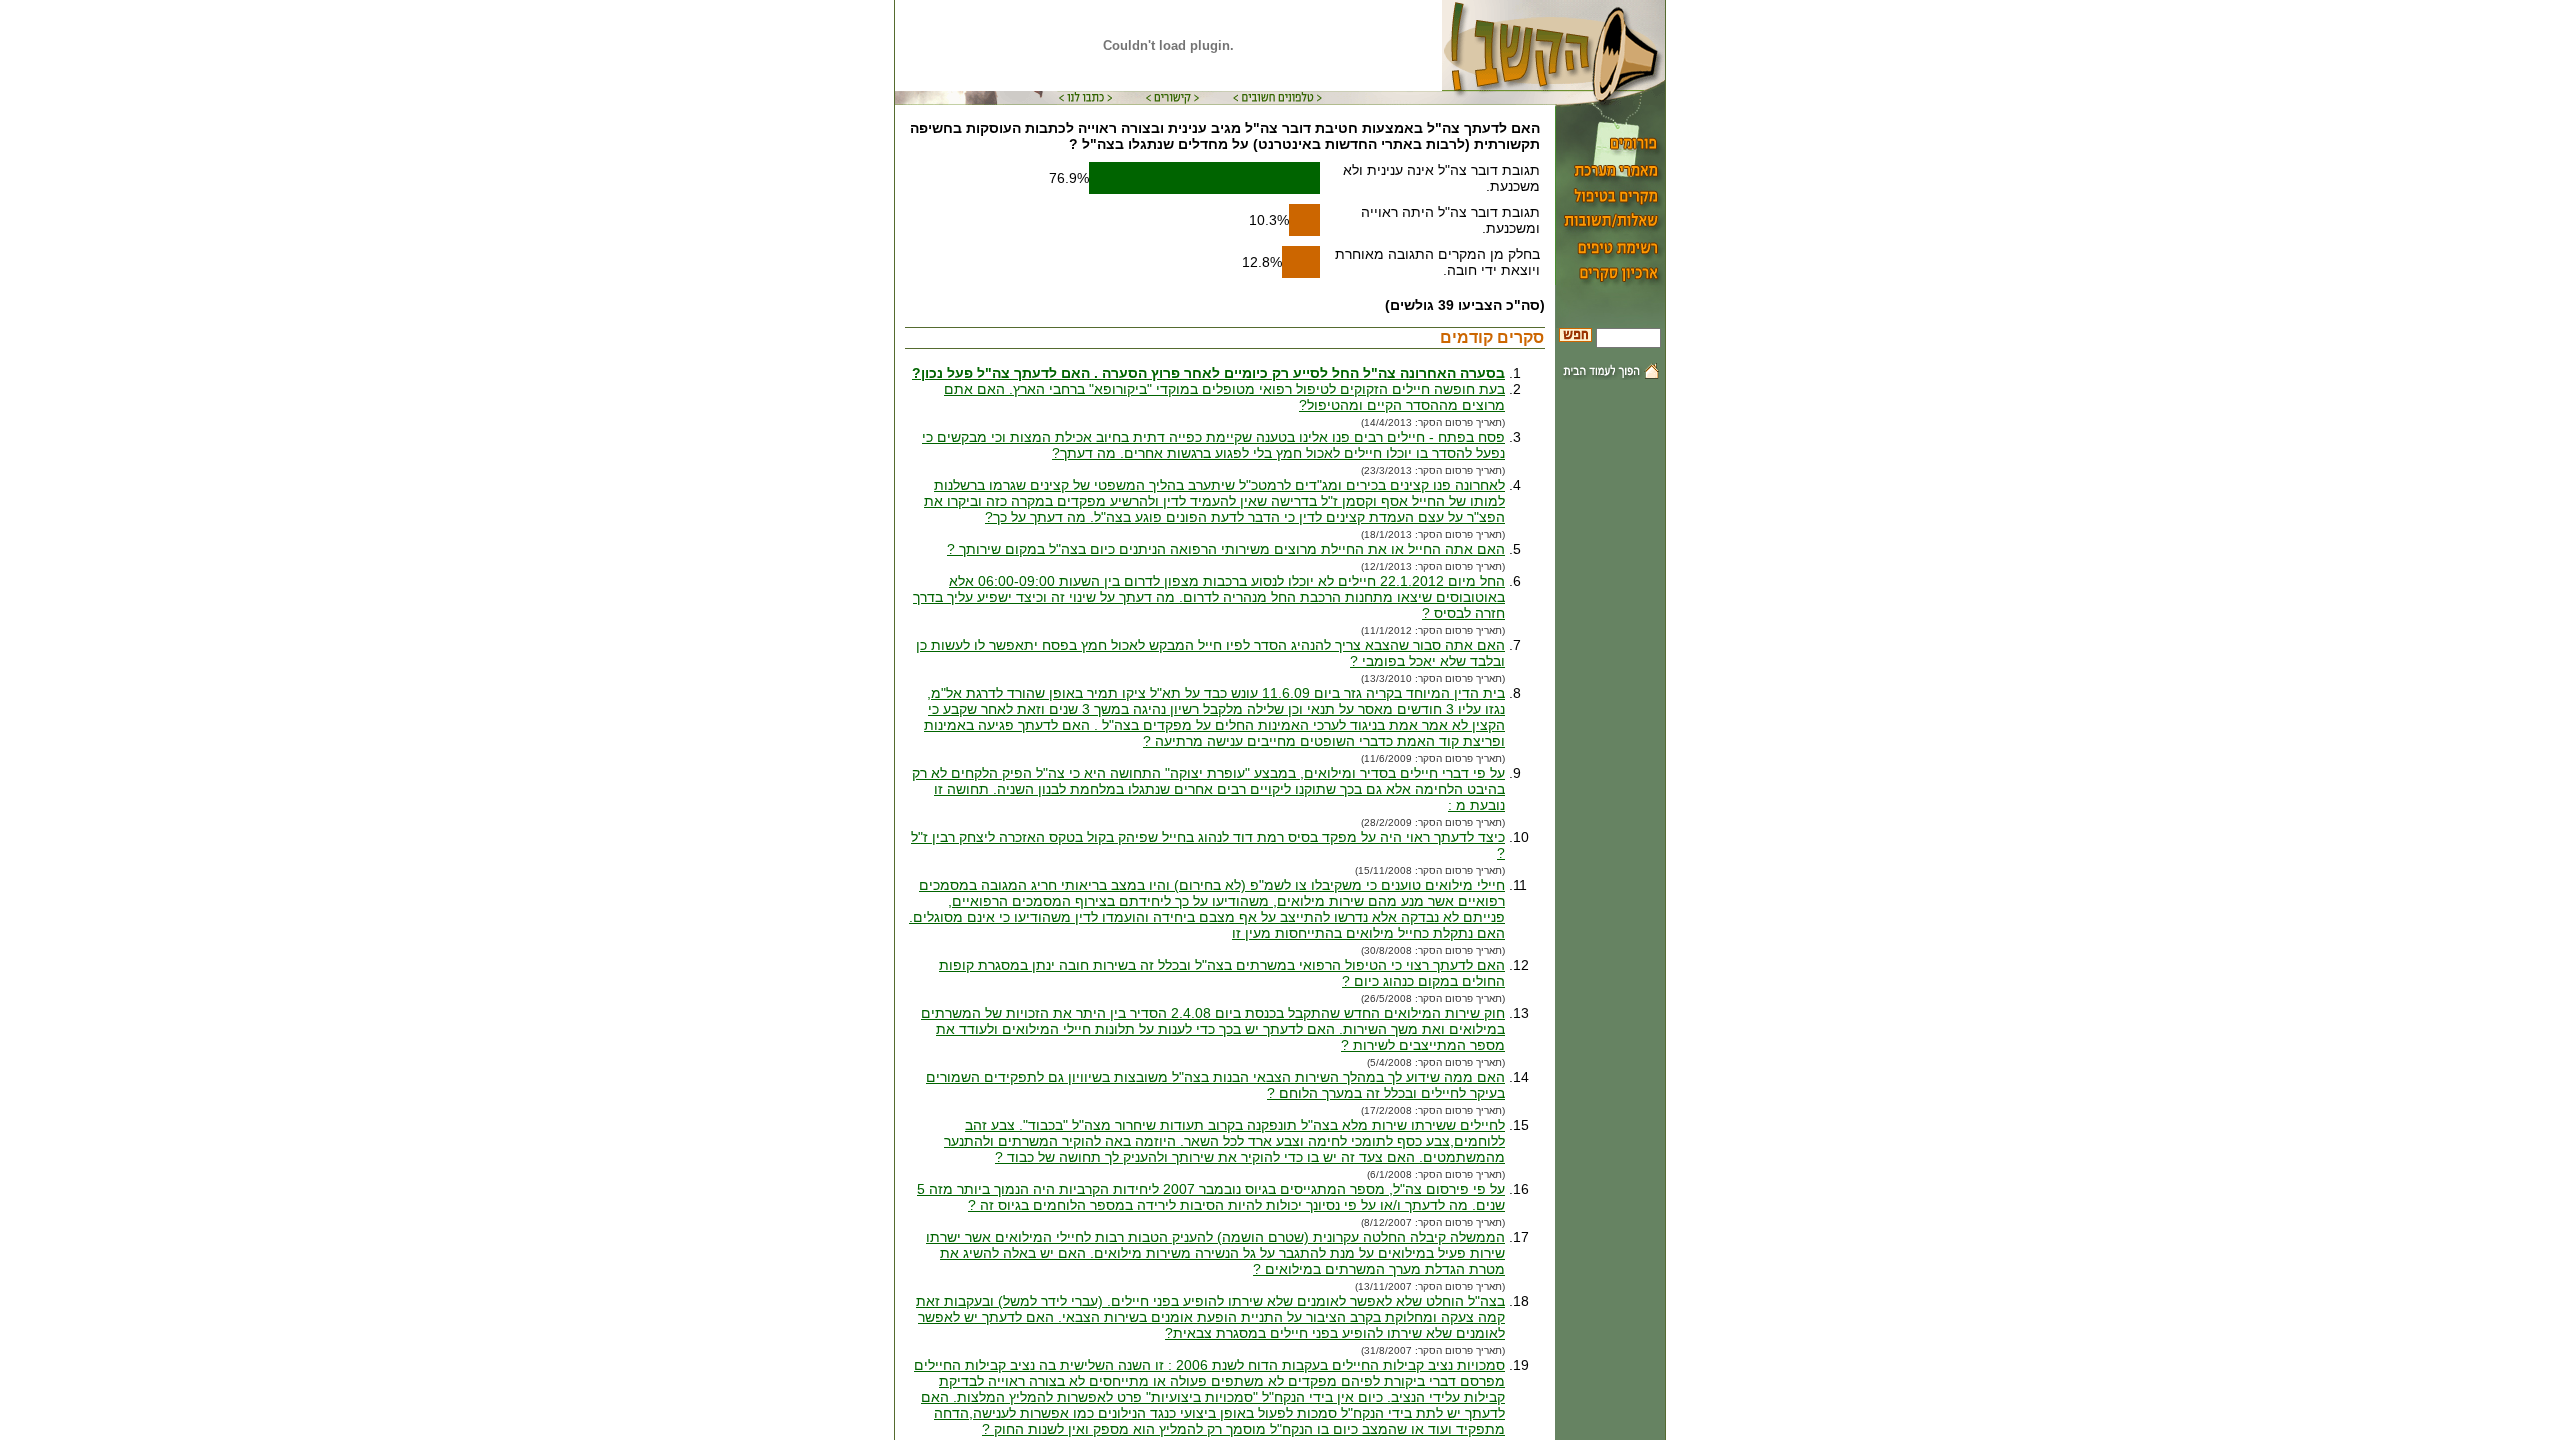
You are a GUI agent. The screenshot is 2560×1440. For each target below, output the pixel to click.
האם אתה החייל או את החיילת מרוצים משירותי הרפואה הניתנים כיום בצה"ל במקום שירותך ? (1226, 549)
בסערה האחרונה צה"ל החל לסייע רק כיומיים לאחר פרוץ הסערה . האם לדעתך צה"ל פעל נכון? (1208, 373)
